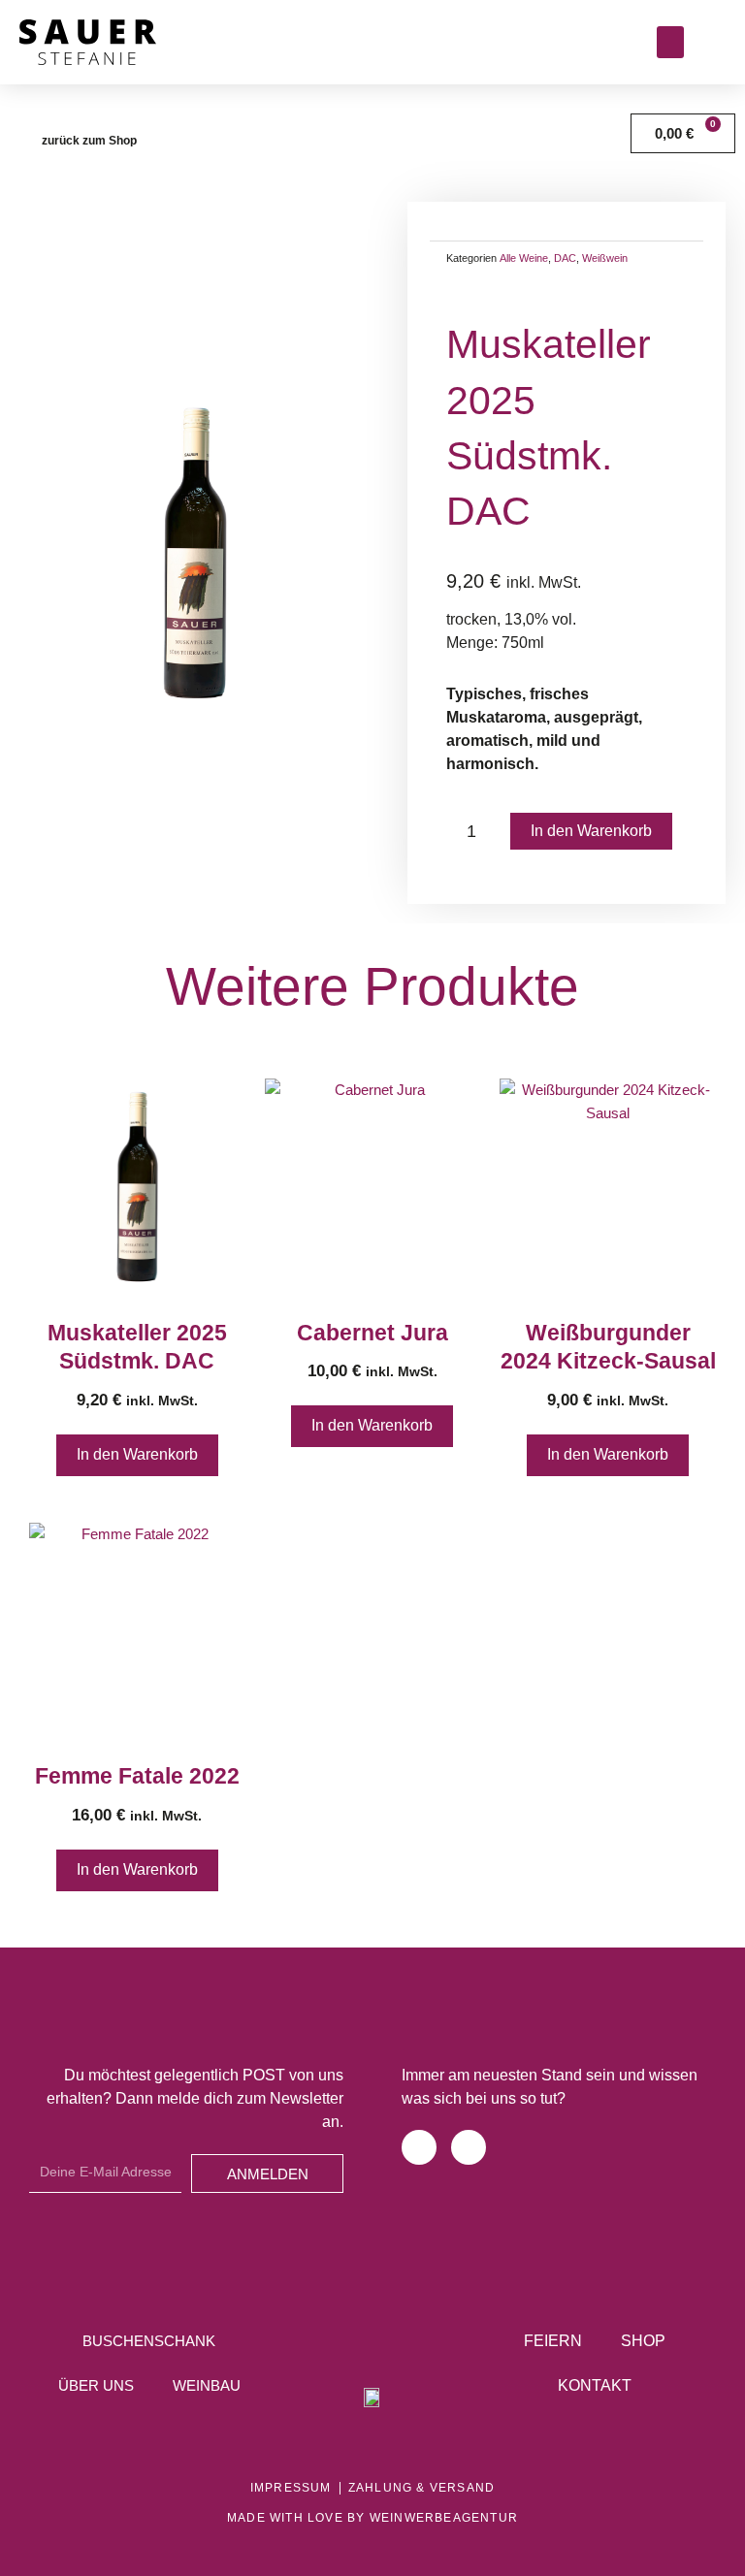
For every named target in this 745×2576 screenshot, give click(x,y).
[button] (670, 42)
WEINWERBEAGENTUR (444, 2518)
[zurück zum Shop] (22, 141)
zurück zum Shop (89, 141)
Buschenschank (149, 2341)
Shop (643, 2341)
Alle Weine (524, 258)
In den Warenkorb (591, 831)
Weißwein (605, 258)
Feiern (553, 2341)
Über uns (96, 2386)
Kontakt (595, 2385)
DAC (565, 258)
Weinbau (207, 2386)
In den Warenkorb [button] (137, 1454)
